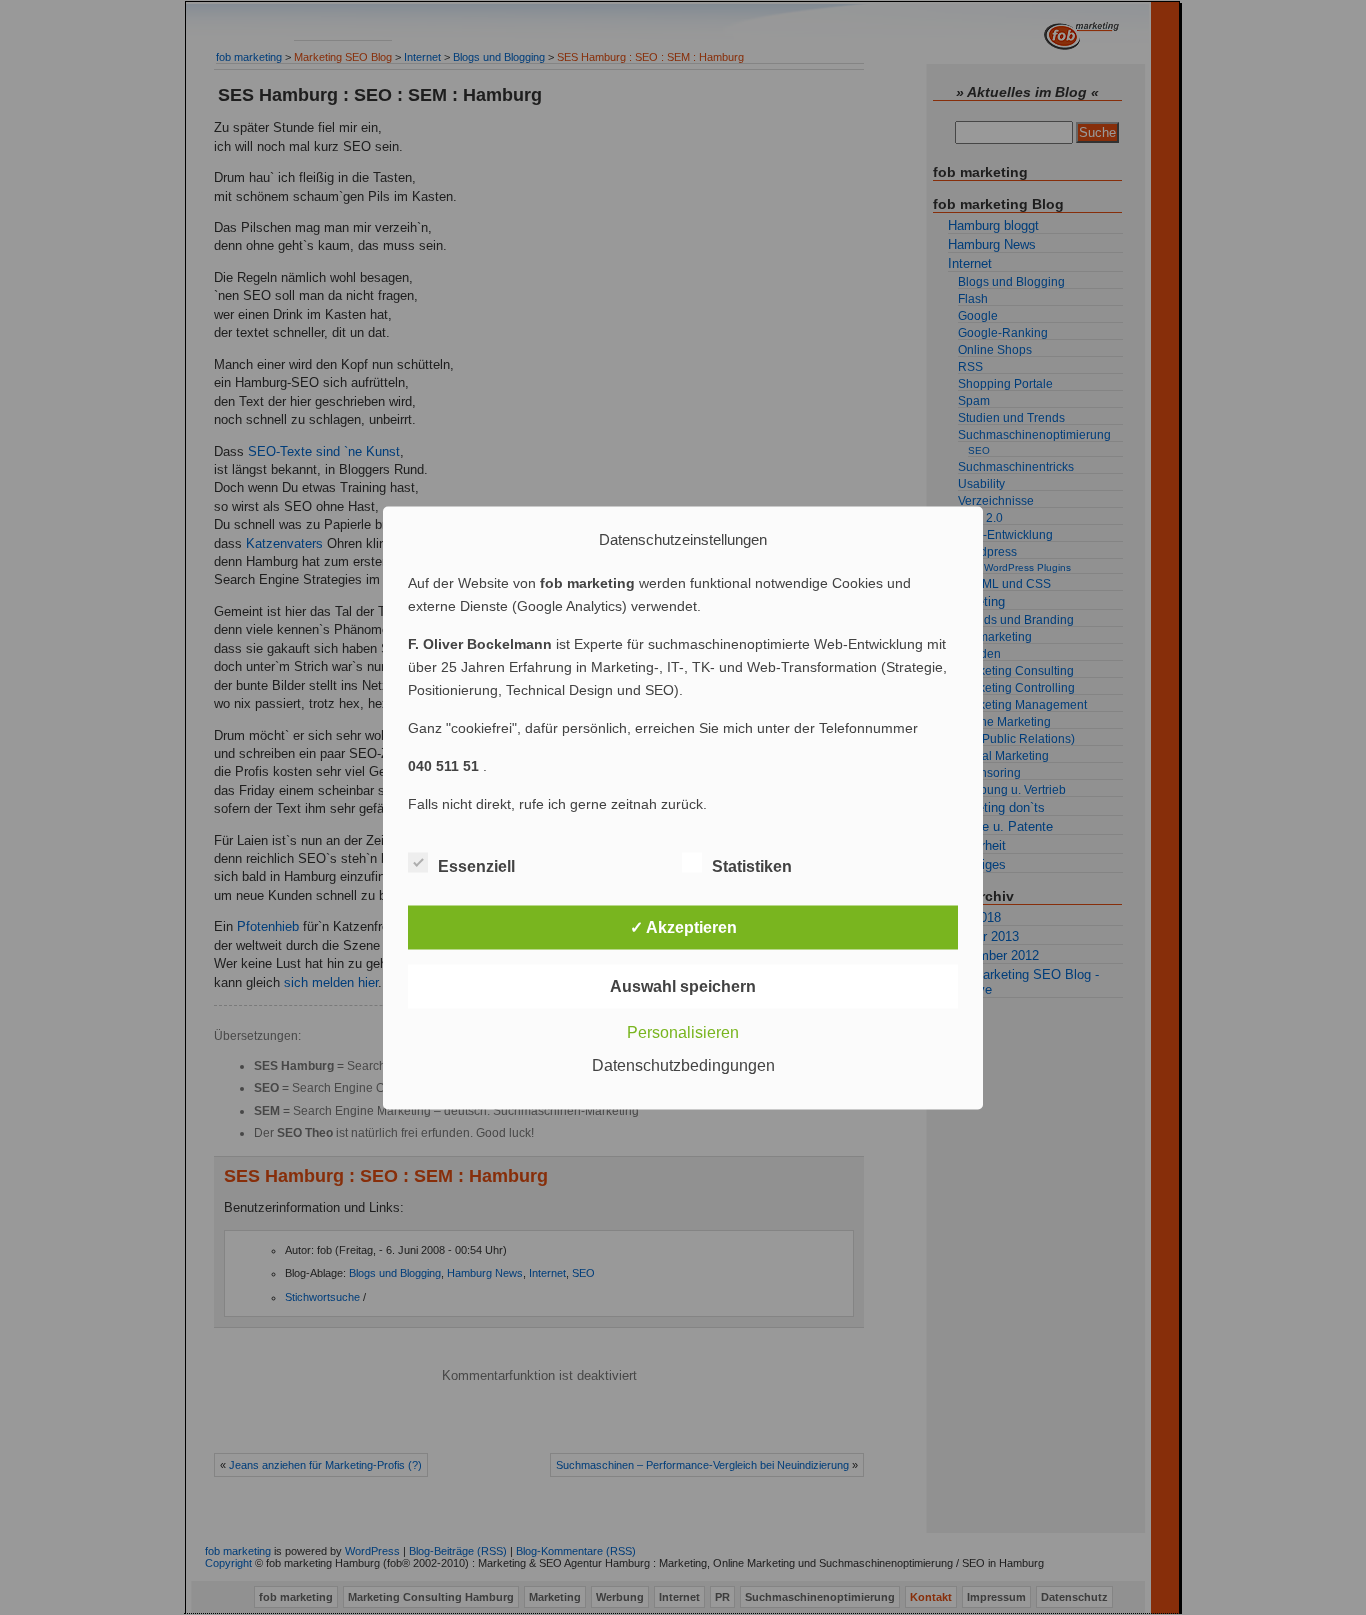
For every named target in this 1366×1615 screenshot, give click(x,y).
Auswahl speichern (683, 985)
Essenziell (476, 865)
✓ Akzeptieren (683, 926)
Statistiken (752, 865)
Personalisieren (683, 1031)
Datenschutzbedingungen (683, 1064)
